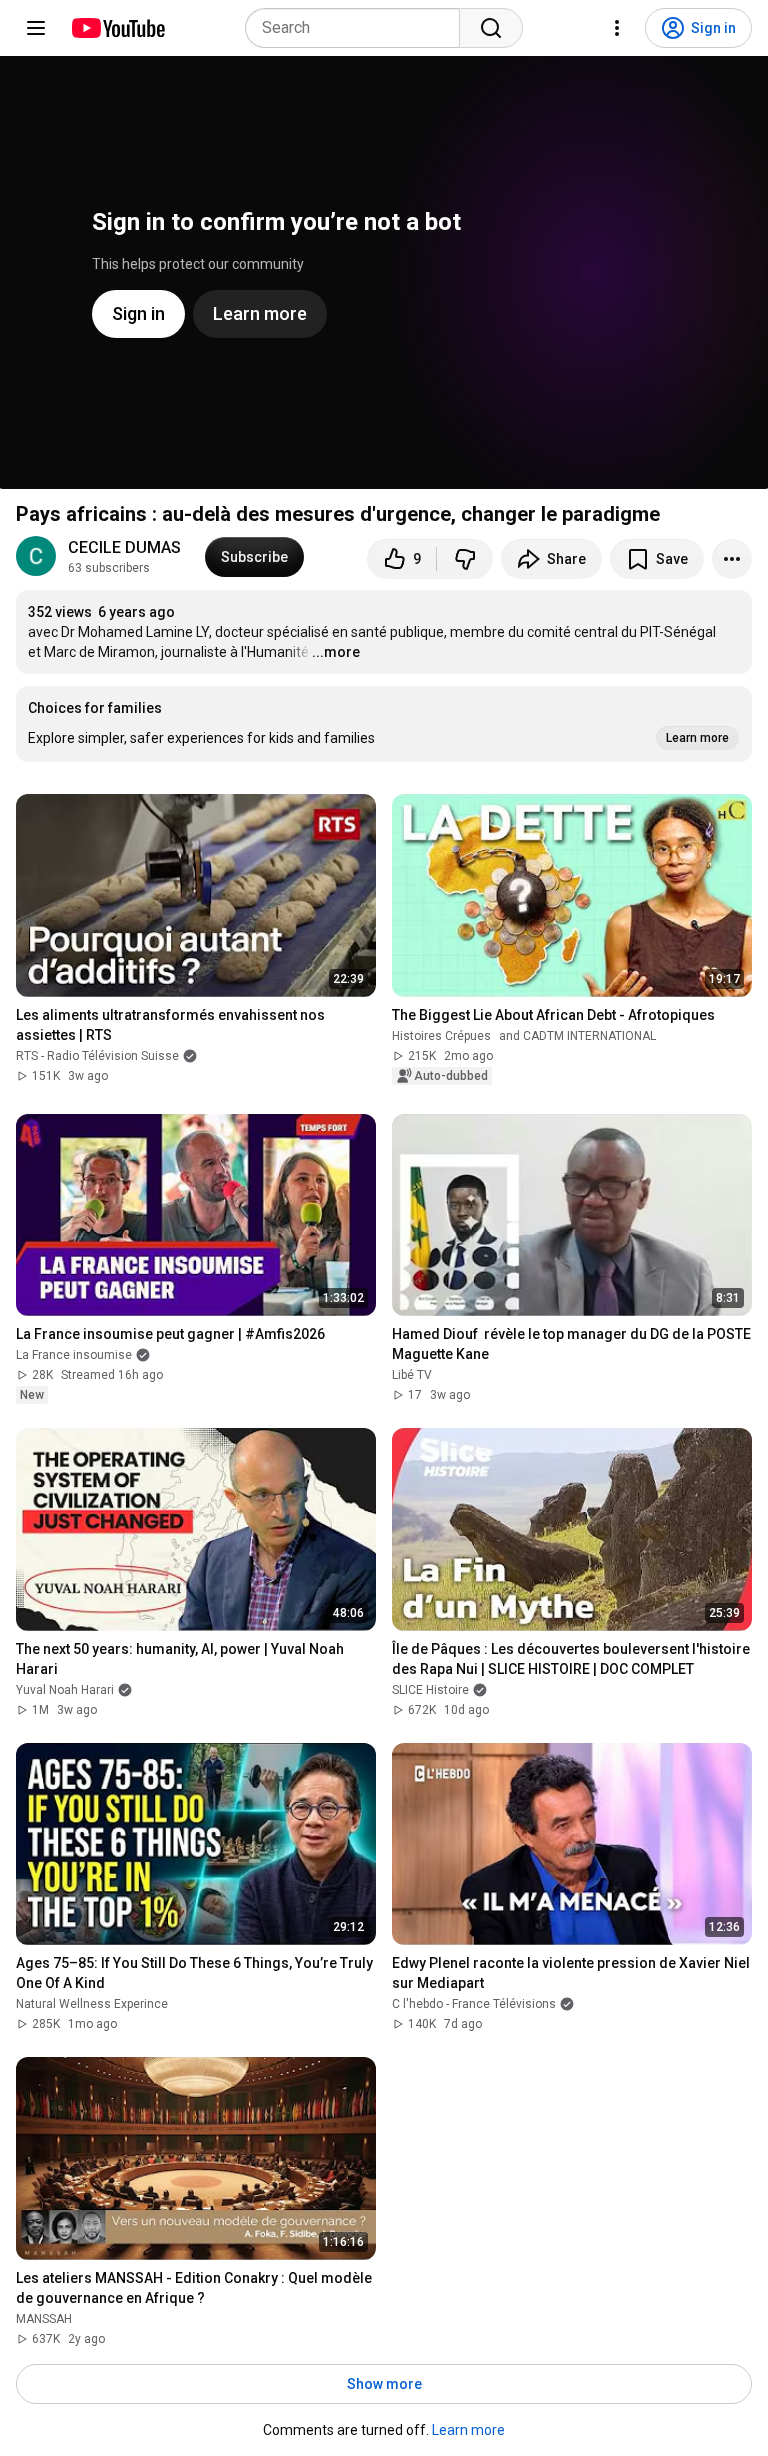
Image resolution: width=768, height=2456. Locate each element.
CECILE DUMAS (124, 547)
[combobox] (358, 28)
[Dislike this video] (465, 559)
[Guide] (36, 28)
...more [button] (336, 652)
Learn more (468, 2430)
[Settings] (617, 28)
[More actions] (732, 559)
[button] (384, 724)
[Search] (491, 28)
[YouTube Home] (117, 28)
